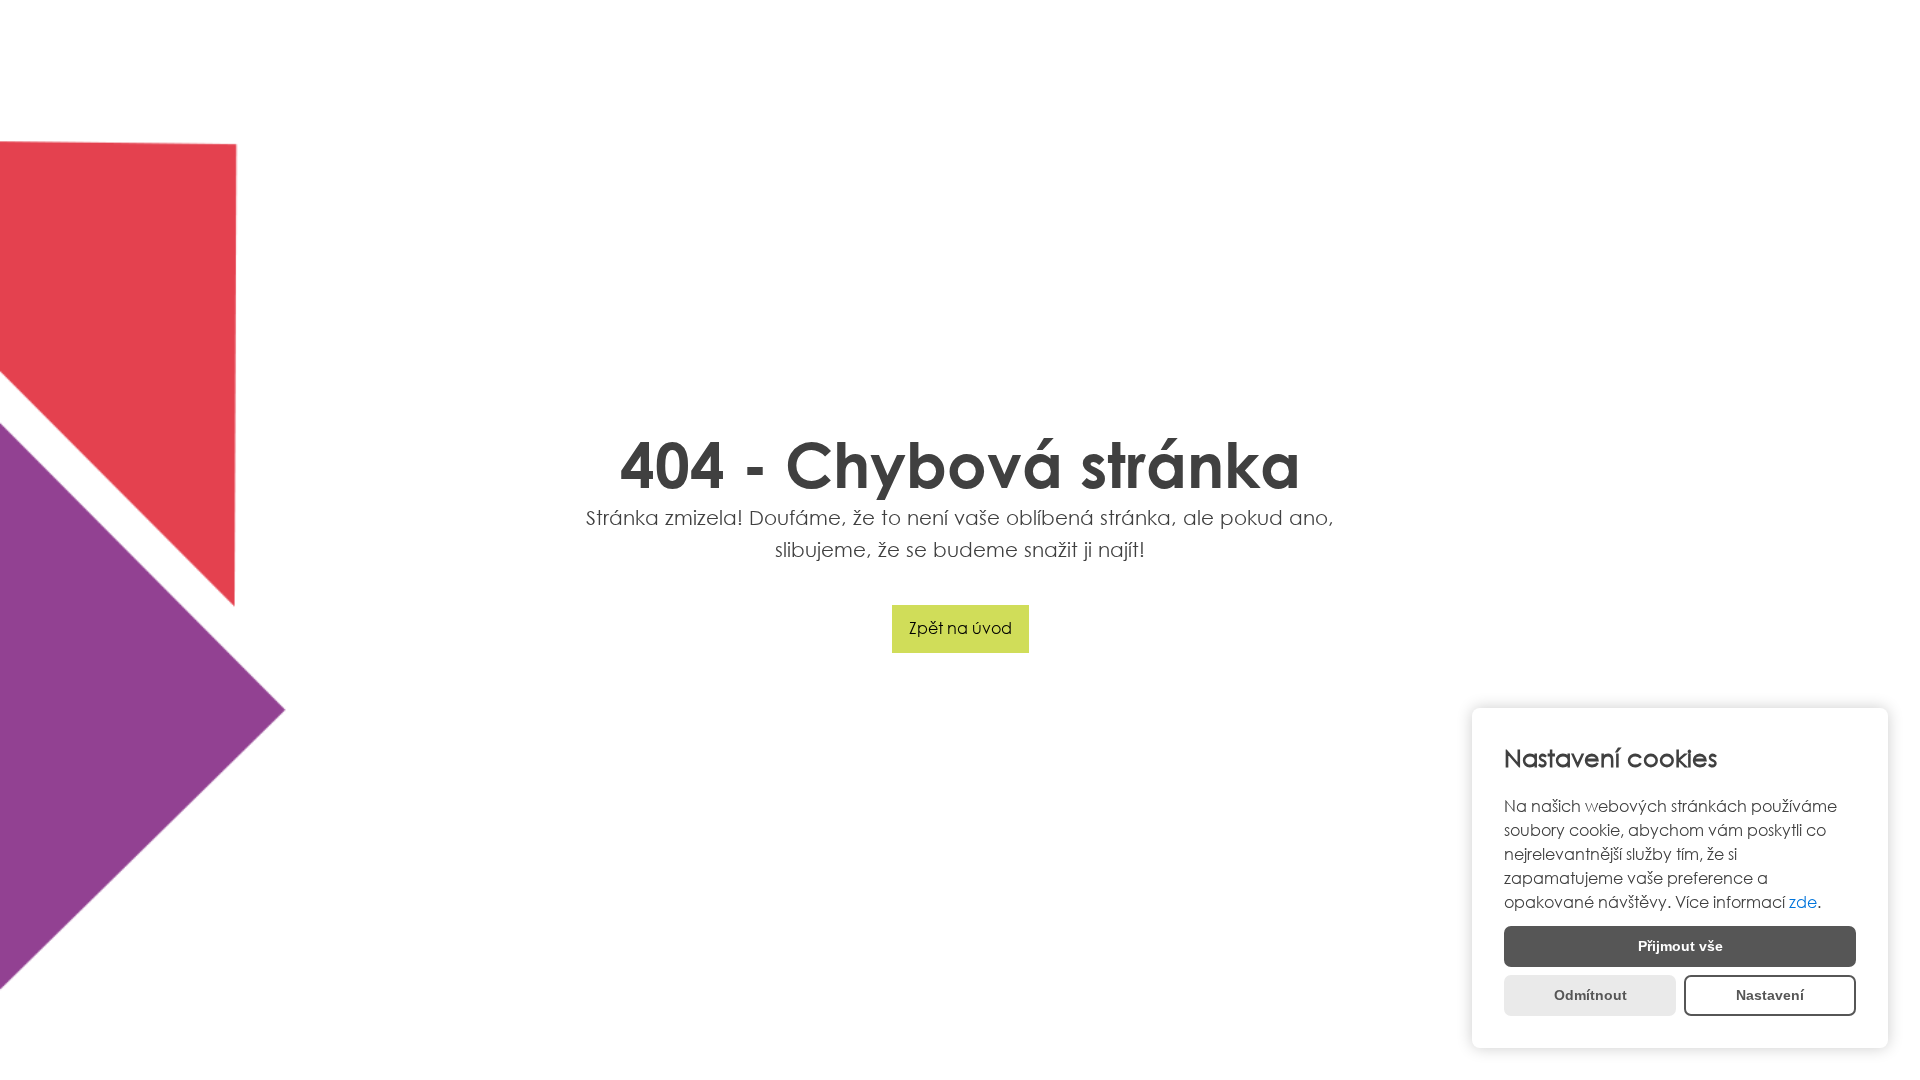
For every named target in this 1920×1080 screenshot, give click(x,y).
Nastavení (1770, 995)
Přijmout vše (1680, 946)
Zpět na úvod (960, 628)
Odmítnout (1590, 995)
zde (1803, 902)
